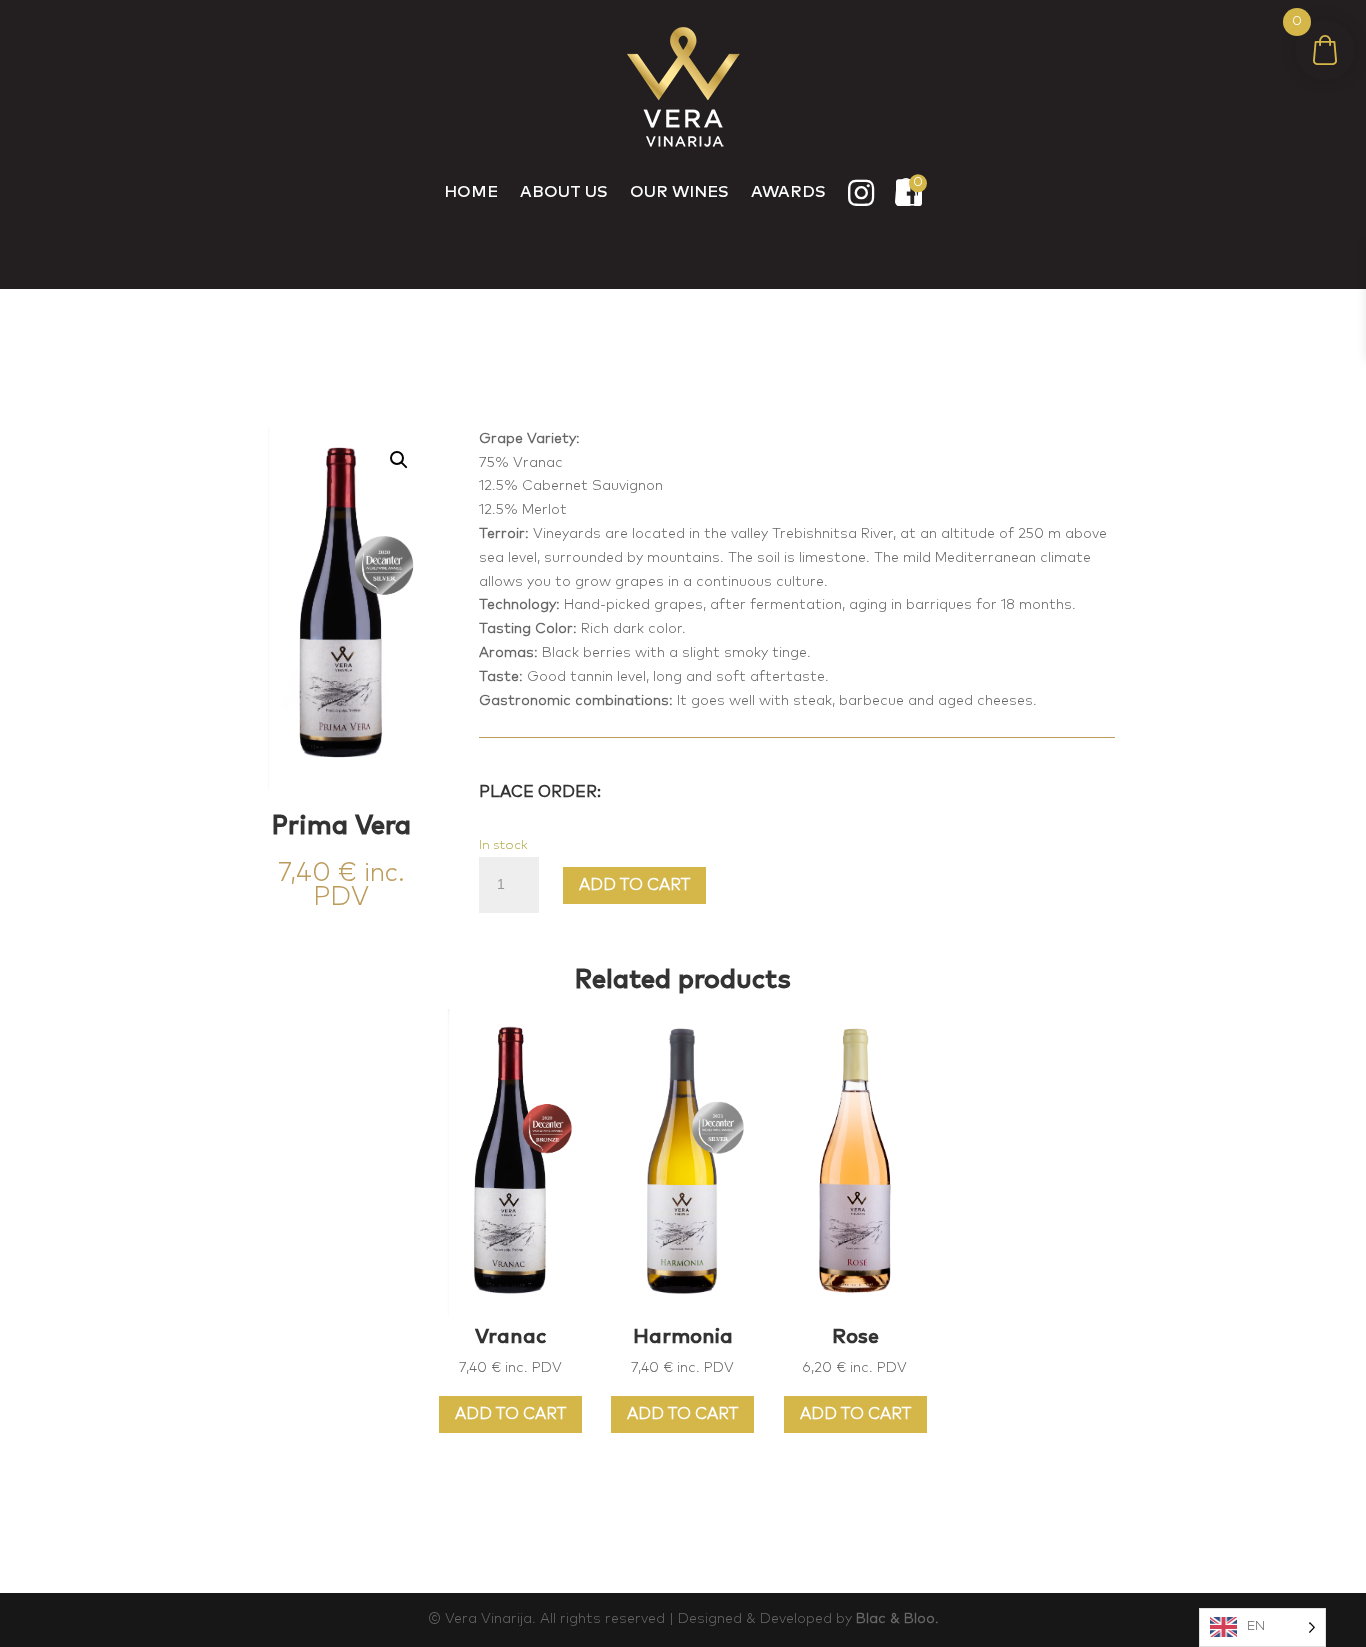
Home (471, 192)
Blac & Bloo (895, 1619)
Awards (788, 192)
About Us (564, 192)
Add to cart (634, 885)
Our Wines (679, 192)
